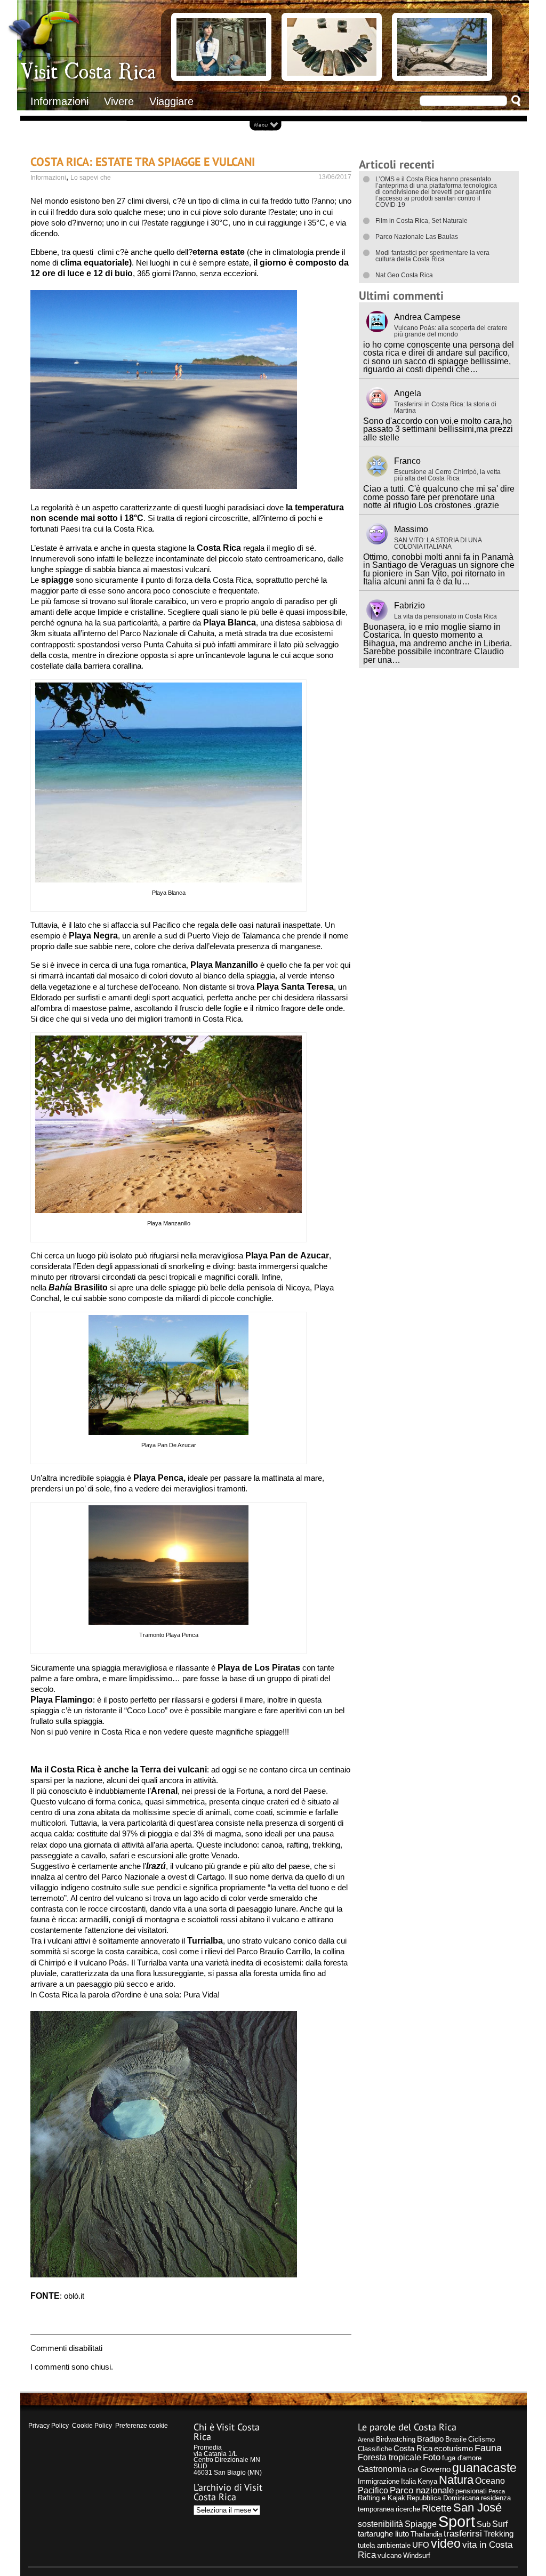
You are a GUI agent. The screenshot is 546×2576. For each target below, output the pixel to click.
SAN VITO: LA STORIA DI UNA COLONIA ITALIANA (438, 543)
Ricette (437, 2508)
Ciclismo (481, 2439)
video (446, 2544)
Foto (432, 2457)
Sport (457, 2521)
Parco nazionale (422, 2490)
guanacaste (484, 2468)
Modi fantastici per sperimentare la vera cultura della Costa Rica (432, 256)
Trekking (499, 2534)
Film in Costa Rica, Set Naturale (421, 221)
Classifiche (375, 2449)
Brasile (456, 2439)
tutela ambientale (384, 2545)
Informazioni (59, 101)
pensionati (471, 2491)
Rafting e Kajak (382, 2498)
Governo (435, 2469)
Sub (484, 2524)
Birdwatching (396, 2439)
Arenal (366, 2439)
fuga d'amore (462, 2458)
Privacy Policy (49, 2426)
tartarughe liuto (383, 2534)
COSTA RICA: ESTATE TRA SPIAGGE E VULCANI (143, 161)
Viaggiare (171, 101)
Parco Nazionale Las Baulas (417, 237)
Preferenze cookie (142, 2426)
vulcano (390, 2555)
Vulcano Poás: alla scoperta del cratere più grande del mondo (451, 331)
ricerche (408, 2509)
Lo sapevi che (91, 178)
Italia (408, 2481)
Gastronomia (382, 2469)
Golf (413, 2470)
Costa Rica (413, 2449)
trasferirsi (463, 2533)
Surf (500, 2524)
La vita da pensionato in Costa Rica (445, 616)
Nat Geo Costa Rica (404, 275)
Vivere (119, 101)
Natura (456, 2480)
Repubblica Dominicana (443, 2498)
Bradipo (430, 2439)
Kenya (427, 2481)
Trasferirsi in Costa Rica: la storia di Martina (445, 407)
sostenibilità (380, 2524)
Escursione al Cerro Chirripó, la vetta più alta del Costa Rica (447, 475)
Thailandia (426, 2534)
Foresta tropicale (390, 2457)
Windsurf (417, 2555)
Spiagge (421, 2524)
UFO (421, 2545)
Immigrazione (379, 2481)
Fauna (488, 2448)
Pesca (497, 2491)
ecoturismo (453, 2449)
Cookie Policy (92, 2426)
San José (477, 2507)
